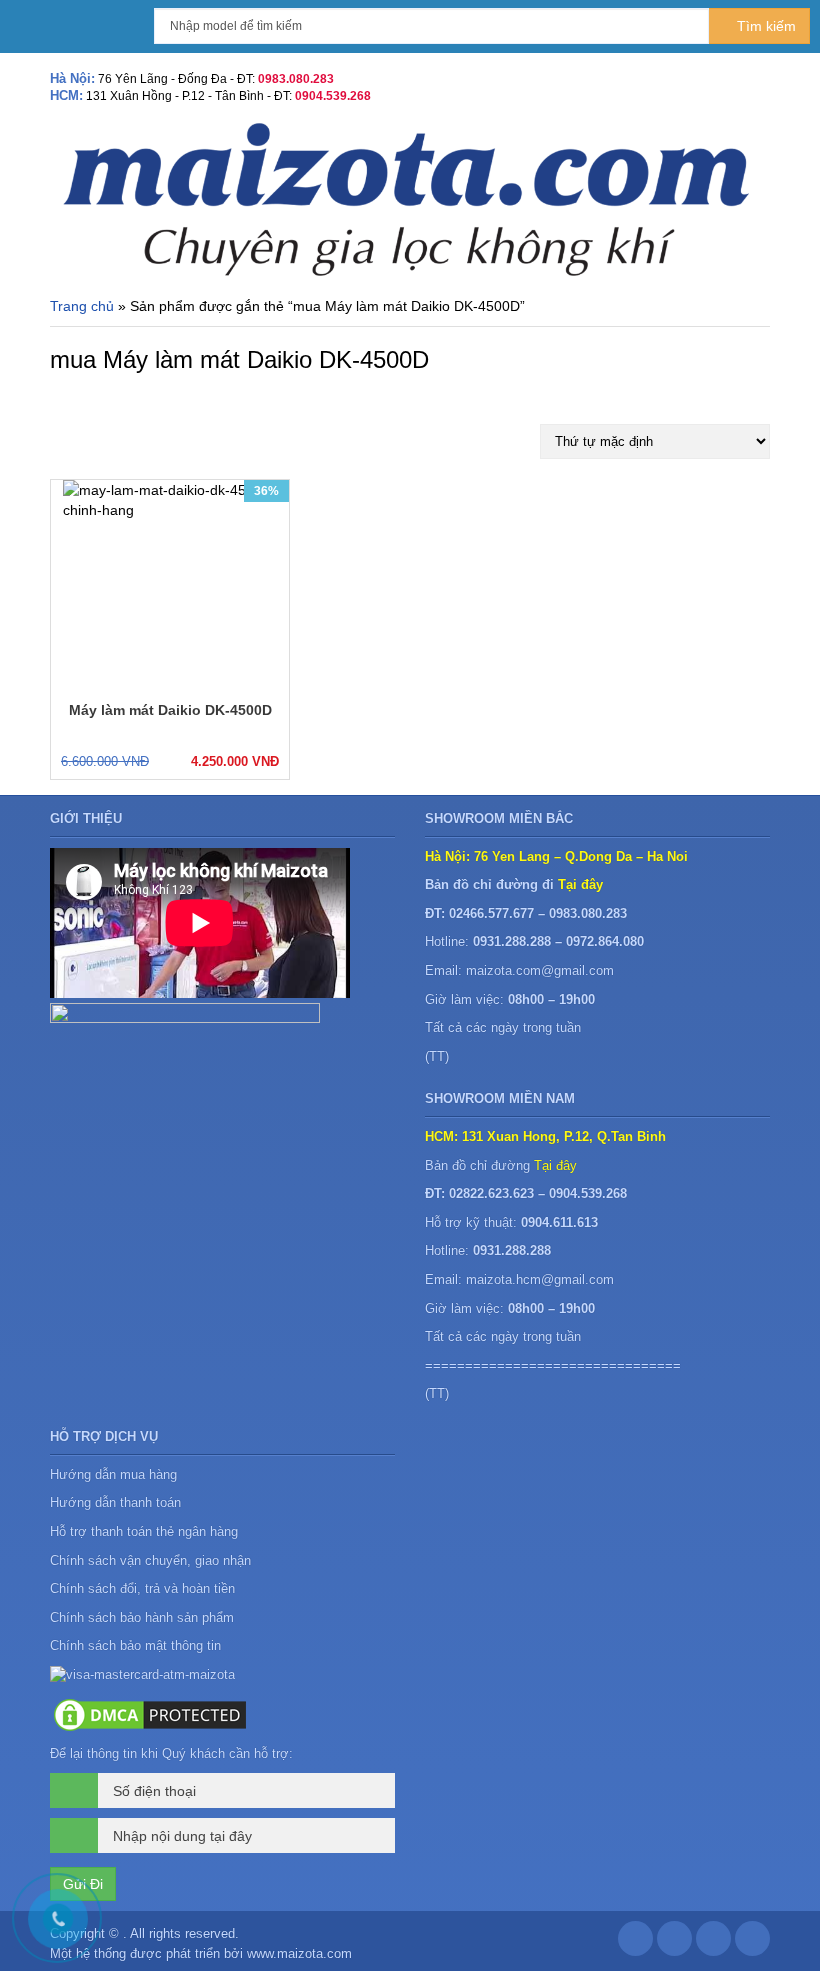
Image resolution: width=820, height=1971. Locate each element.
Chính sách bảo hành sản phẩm (144, 1617)
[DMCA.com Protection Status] (150, 1713)
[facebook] (635, 1943)
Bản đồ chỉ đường (501, 1165)
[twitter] (713, 1943)
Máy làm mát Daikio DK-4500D (170, 710)
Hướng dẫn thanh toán (115, 1502)
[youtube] (752, 1943)
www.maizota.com (299, 1953)
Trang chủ (82, 306)
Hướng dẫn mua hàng (113, 1474)
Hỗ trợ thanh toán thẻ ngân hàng (144, 1531)
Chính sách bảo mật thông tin (135, 1645)
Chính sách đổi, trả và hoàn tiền (142, 1588)
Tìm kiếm (764, 26)
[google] (674, 1943)
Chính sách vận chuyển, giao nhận (150, 1560)
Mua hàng (109, 760)
